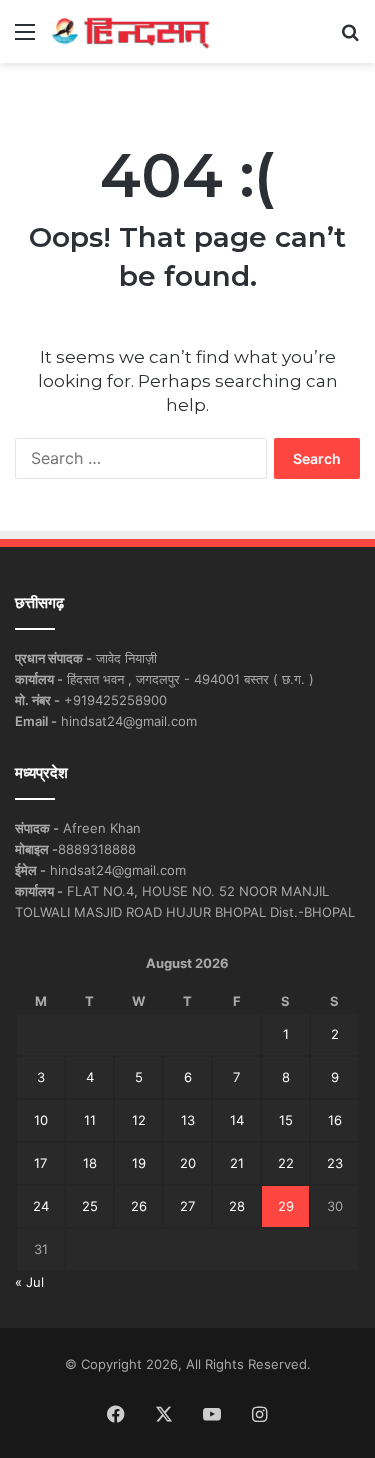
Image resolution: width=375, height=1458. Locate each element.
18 (90, 1163)
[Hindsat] (130, 31)
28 (237, 1206)
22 (286, 1163)
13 (188, 1120)
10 (41, 1120)
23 (335, 1163)
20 (188, 1163)
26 (139, 1206)
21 (237, 1163)
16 (335, 1120)
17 (40, 1163)
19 (139, 1163)
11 (90, 1120)
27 (187, 1206)
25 (90, 1206)
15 (286, 1120)
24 (41, 1206)
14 (237, 1120)
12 (139, 1120)
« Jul (29, 1282)
